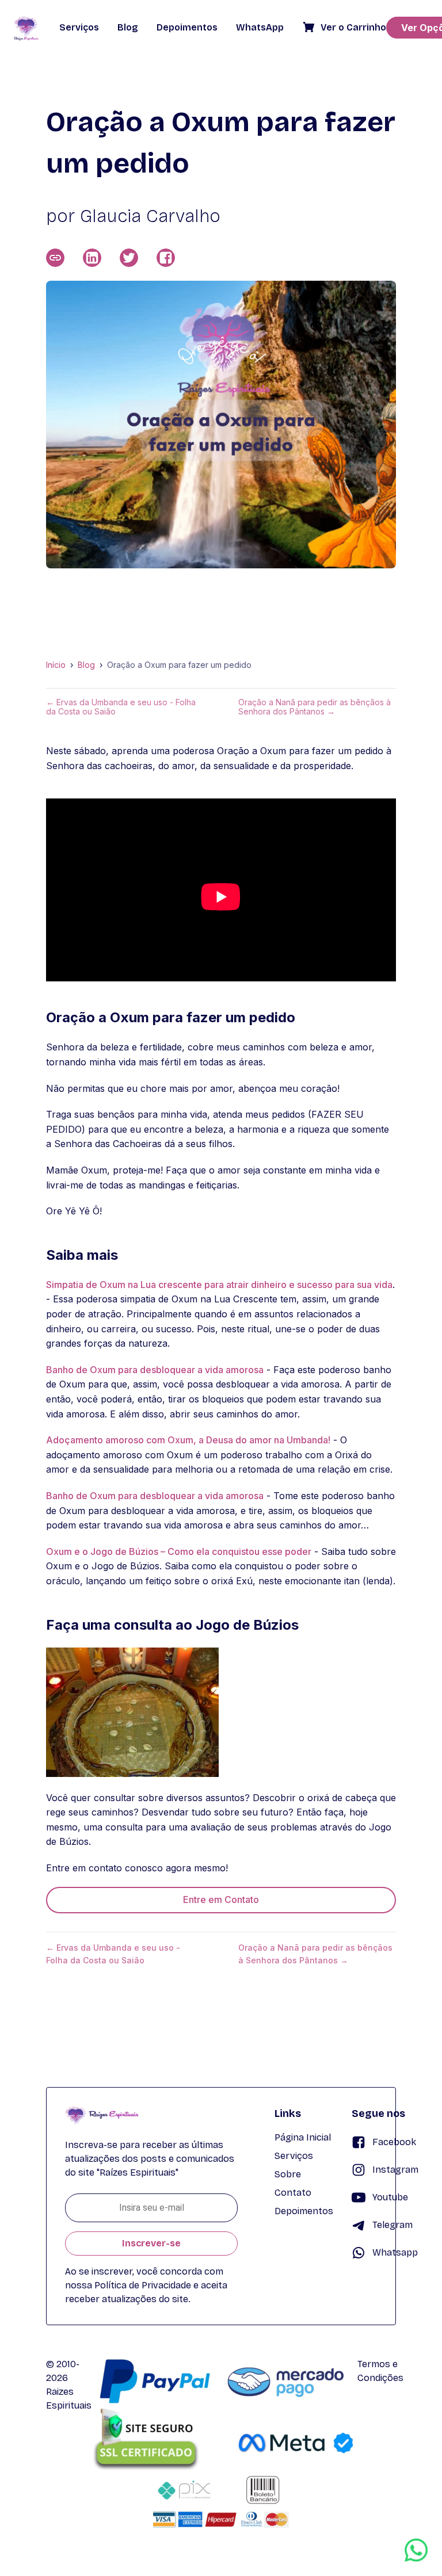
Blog (86, 665)
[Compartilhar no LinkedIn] (92, 258)
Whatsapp (395, 2252)
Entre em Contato (221, 1899)
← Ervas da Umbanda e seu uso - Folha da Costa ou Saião (121, 707)
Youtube (390, 2197)
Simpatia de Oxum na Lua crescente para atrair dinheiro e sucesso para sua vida (219, 1285)
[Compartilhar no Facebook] (166, 258)
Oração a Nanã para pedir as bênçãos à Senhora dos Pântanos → (315, 707)
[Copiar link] (55, 258)
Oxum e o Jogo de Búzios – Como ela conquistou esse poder (179, 1551)
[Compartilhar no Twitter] (129, 258)
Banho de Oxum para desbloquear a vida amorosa (155, 1370)
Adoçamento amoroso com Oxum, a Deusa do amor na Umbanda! (188, 1440)
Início (56, 665)
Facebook (394, 2142)
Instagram (395, 2170)
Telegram (393, 2225)
